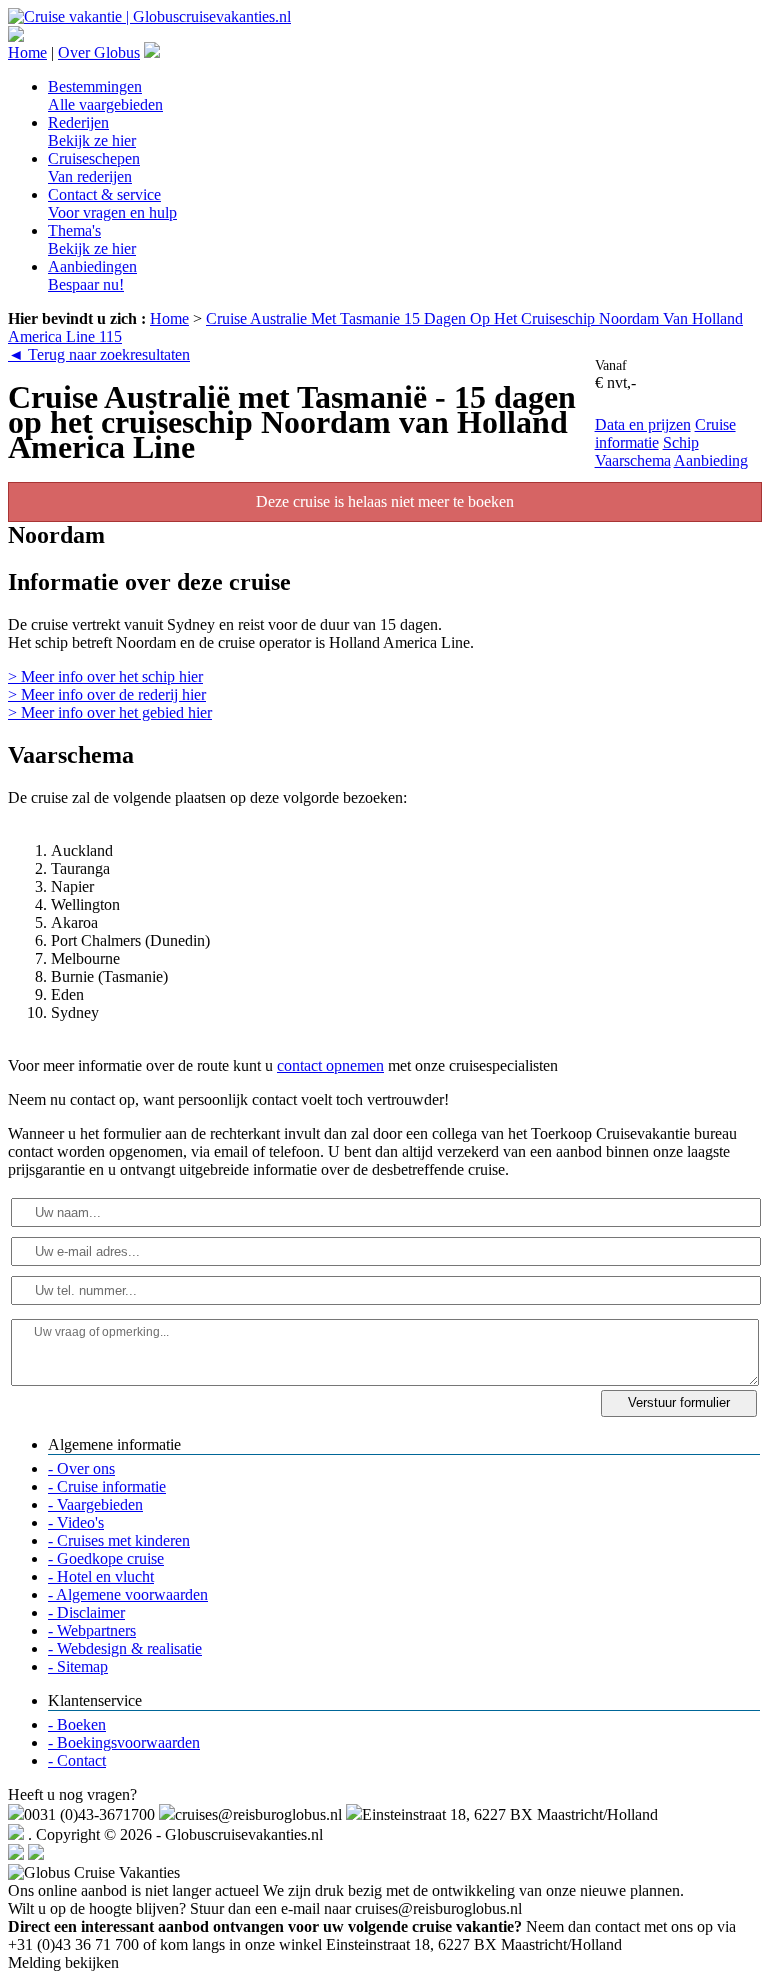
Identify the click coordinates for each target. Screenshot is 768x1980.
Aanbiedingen (92, 275)
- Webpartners (92, 1630)
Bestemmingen (105, 95)
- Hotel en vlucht (101, 1576)
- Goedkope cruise (106, 1558)
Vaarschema (633, 460)
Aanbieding (711, 460)
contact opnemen (330, 1065)
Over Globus (99, 52)
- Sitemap (78, 1666)
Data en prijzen (643, 424)
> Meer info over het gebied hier (110, 712)
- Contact (77, 1760)
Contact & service (112, 203)
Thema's (92, 239)
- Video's (76, 1522)
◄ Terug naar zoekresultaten (99, 354)
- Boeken (77, 1724)
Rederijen (92, 131)
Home (27, 52)
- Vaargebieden (95, 1504)
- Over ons (81, 1468)
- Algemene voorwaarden (128, 1594)
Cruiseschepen (94, 167)
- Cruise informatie (107, 1486)
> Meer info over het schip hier (105, 676)
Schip (681, 442)
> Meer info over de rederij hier (107, 694)
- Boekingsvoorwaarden (124, 1742)
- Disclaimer (86, 1612)
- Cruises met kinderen (119, 1540)
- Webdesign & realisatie (125, 1648)
